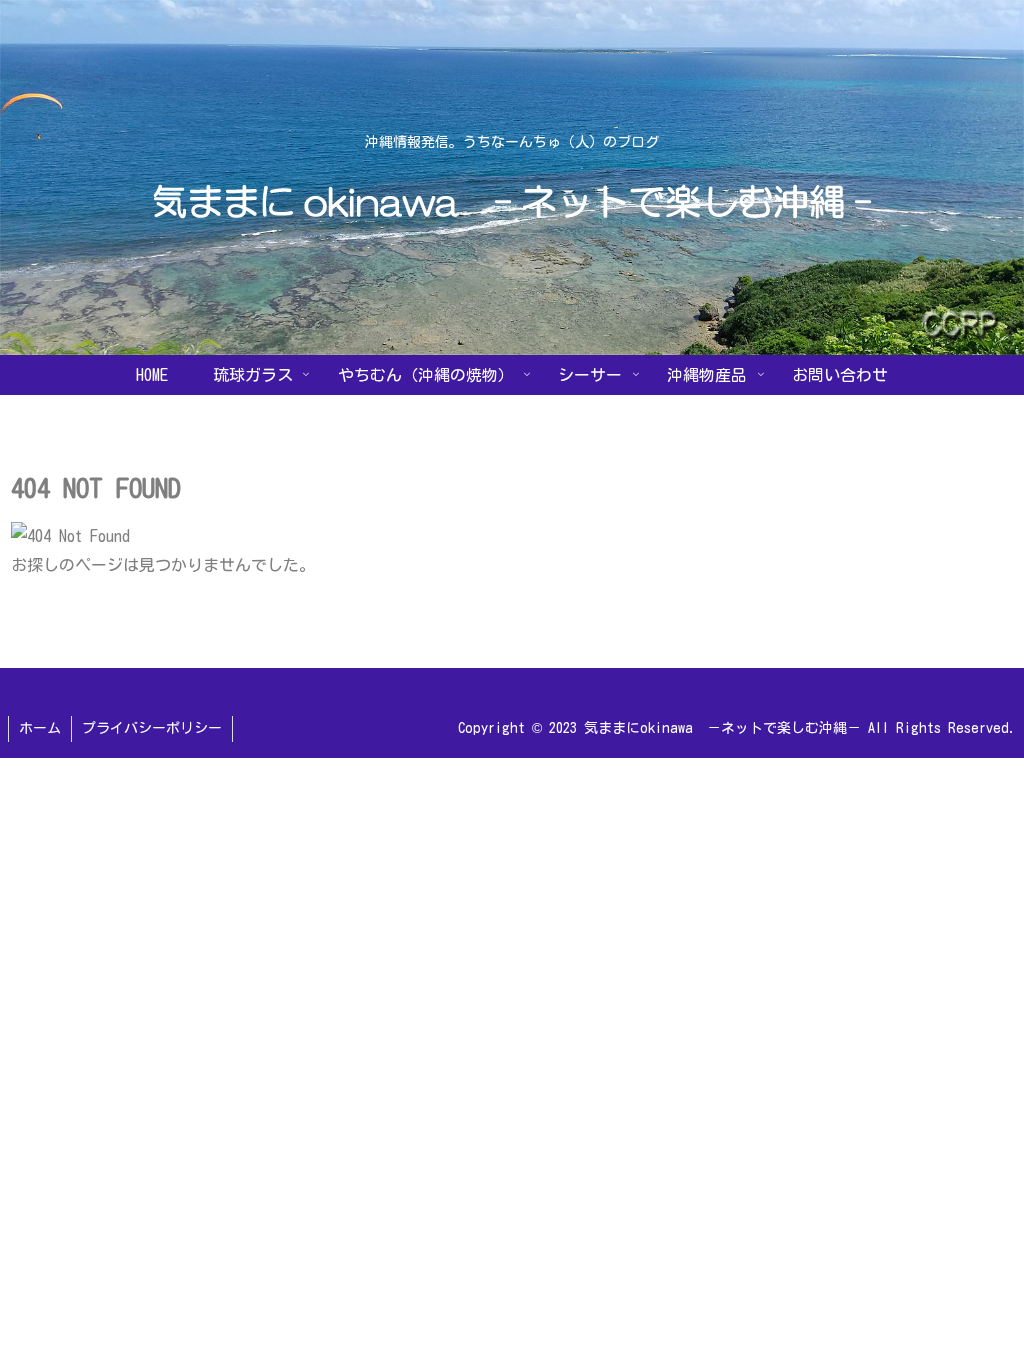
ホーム (40, 728)
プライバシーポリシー (152, 728)
